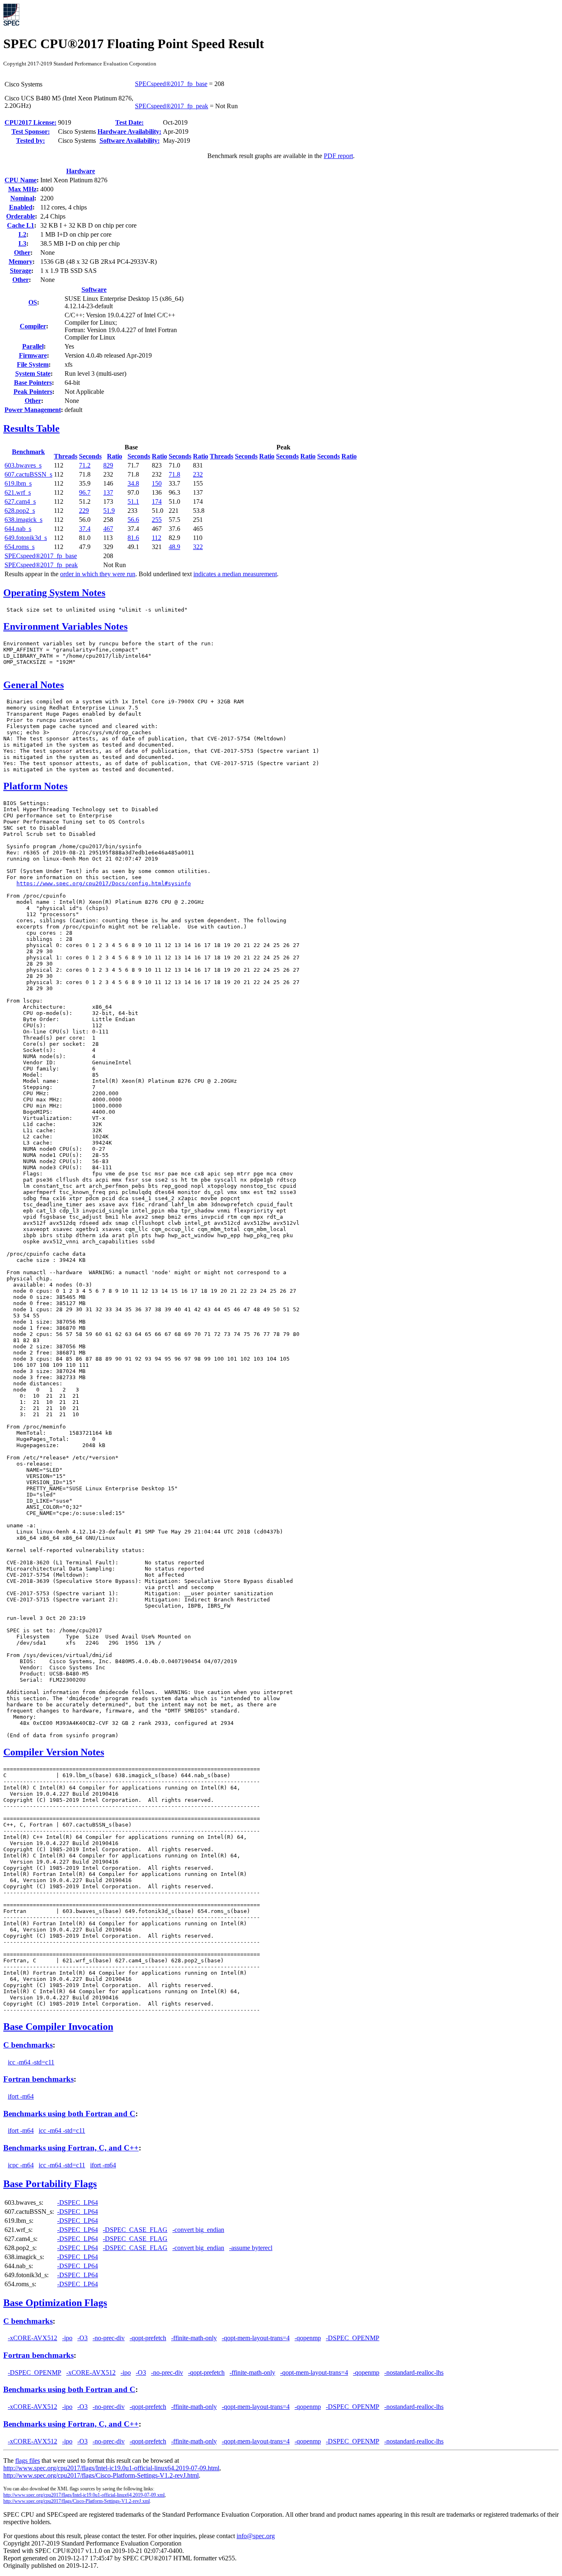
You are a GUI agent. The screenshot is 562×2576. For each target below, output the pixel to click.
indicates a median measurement (235, 574)
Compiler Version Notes (54, 1752)
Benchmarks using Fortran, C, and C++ (71, 2148)
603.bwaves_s (23, 465)
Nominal (22, 198)
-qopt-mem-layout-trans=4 (256, 2338)
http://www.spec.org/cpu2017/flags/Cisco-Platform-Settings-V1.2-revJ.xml (77, 2501)
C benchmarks (28, 2045)
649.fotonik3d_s (26, 538)
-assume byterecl (251, 2248)
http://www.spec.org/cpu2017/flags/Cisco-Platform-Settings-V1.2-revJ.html (101, 2475)
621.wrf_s (18, 492)
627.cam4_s (20, 501)
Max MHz (22, 189)
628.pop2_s (20, 511)
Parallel (33, 346)
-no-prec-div (109, 2338)
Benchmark (28, 452)
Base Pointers (33, 383)
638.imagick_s (23, 520)
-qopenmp (308, 2338)
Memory (21, 262)
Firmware (33, 355)
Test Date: (129, 122)
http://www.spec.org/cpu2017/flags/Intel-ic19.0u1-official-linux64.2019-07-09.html (111, 2468)
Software (94, 290)
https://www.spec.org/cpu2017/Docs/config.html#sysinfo (104, 883)
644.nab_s (18, 529)
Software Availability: (130, 141)
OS (33, 302)
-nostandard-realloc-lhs (414, 2372)
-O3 (82, 2338)
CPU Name (21, 180)
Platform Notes (35, 786)
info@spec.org (256, 2536)
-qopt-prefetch (148, 2338)
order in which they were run (98, 574)
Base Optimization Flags (55, 2303)
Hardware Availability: (129, 131)
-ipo (67, 2338)
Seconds (90, 456)
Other (22, 252)
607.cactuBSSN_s (28, 474)
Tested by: (30, 141)
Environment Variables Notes (65, 626)
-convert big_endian (198, 2230)
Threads (66, 456)
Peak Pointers (33, 392)
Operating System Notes (54, 593)
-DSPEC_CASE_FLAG (135, 2230)
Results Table (31, 428)
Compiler (33, 326)
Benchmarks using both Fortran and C (69, 2114)
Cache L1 (21, 225)
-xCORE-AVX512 (33, 2338)
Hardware (81, 171)
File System (33, 364)
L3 (22, 243)
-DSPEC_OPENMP (353, 2338)
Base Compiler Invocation (58, 2027)
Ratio (115, 456)
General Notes (34, 685)
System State (33, 373)
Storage (21, 271)
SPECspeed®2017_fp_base (171, 84)
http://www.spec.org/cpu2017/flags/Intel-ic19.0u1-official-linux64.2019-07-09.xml (84, 2495)
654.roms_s (20, 547)
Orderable (21, 216)
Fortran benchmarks (38, 2079)
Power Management (33, 410)
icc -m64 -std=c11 (31, 2062)
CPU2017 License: (30, 122)
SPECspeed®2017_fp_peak (172, 106)
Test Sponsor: (31, 131)
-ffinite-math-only (194, 2338)
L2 (22, 234)
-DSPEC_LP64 (78, 2203)
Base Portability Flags (50, 2184)
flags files (28, 2461)
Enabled (21, 207)
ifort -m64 (21, 2096)
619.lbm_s (18, 483)
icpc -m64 (21, 2165)
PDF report (338, 156)
